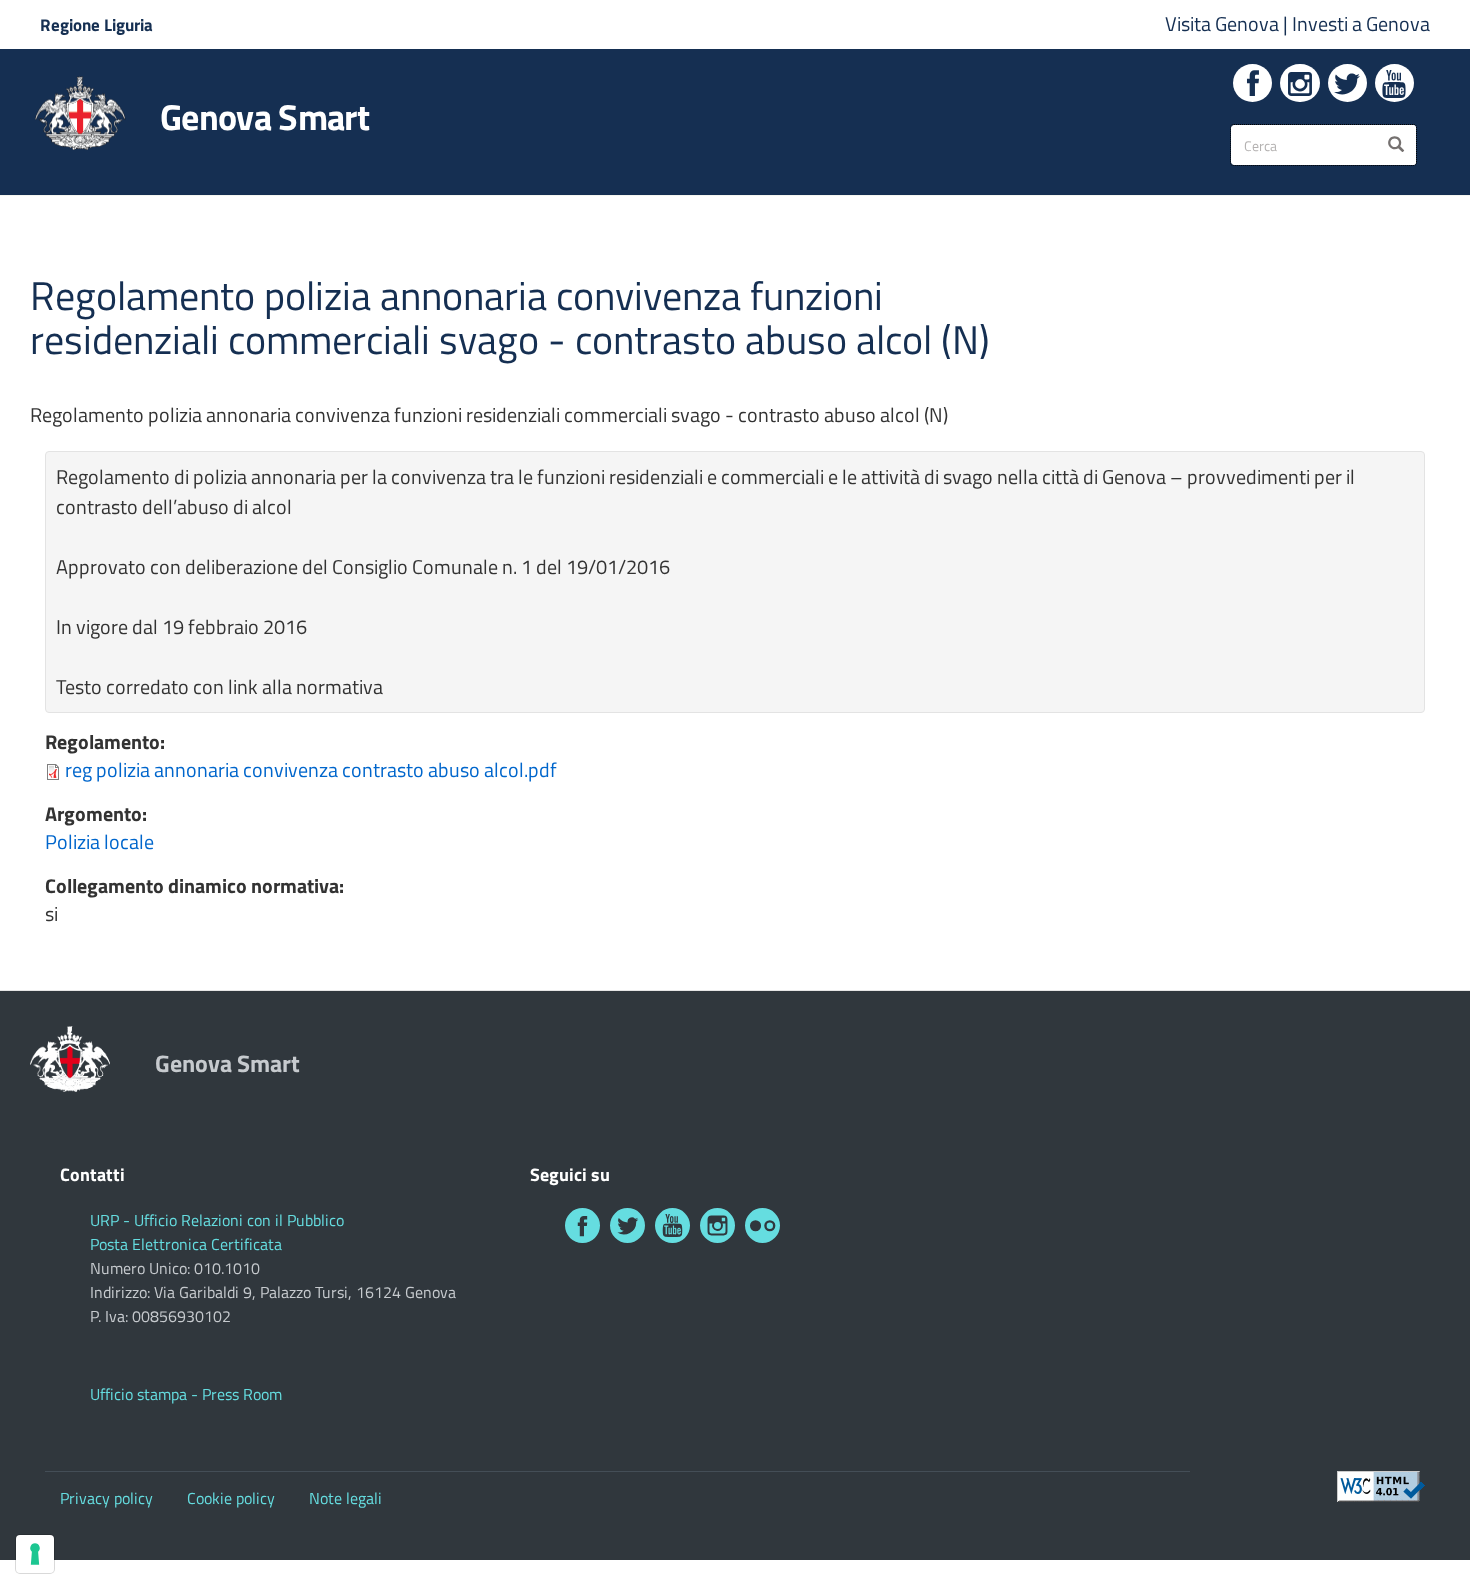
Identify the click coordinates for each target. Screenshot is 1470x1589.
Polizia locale (99, 841)
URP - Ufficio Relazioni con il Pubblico (217, 1220)
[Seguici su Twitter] (1347, 83)
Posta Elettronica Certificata (186, 1244)
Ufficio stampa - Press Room (186, 1394)
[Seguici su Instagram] (1299, 83)
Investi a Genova (1361, 23)
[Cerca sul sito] (1396, 145)
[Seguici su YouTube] (1394, 83)
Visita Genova (1224, 23)
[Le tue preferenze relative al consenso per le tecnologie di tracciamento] (35, 1554)
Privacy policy (106, 1498)
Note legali (345, 1498)
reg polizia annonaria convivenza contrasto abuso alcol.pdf (311, 769)
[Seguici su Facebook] (1252, 83)
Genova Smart (264, 117)
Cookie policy (231, 1498)
